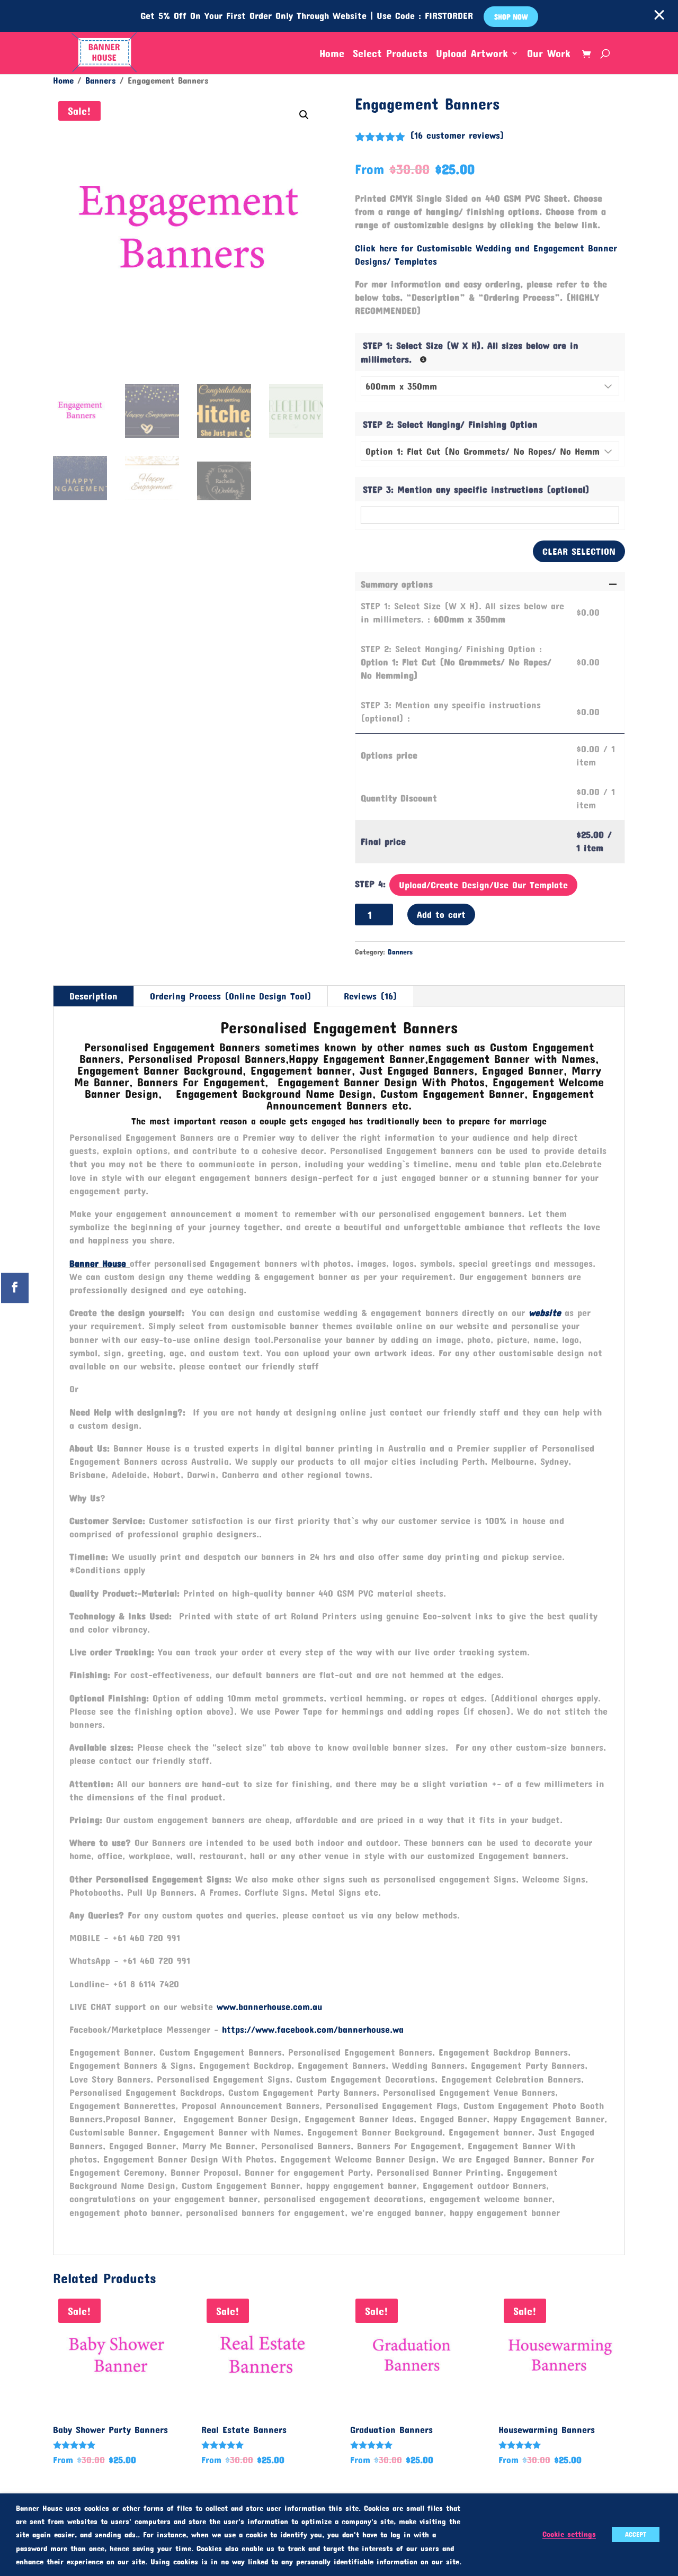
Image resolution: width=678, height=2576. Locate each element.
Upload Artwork (472, 54)
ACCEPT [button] (636, 2534)
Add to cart (441, 914)
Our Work (549, 54)
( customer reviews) (457, 135)
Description (93, 996)
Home (332, 54)
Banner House (98, 1263)
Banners (101, 80)
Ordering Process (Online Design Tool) (231, 996)
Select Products (390, 54)
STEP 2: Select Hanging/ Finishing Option (450, 424)
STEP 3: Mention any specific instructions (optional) (476, 489)
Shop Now (511, 17)
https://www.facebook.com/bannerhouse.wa (313, 2029)
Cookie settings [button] (569, 2534)
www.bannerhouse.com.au (269, 2006)
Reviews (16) (371, 996)
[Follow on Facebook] (15, 1288)
